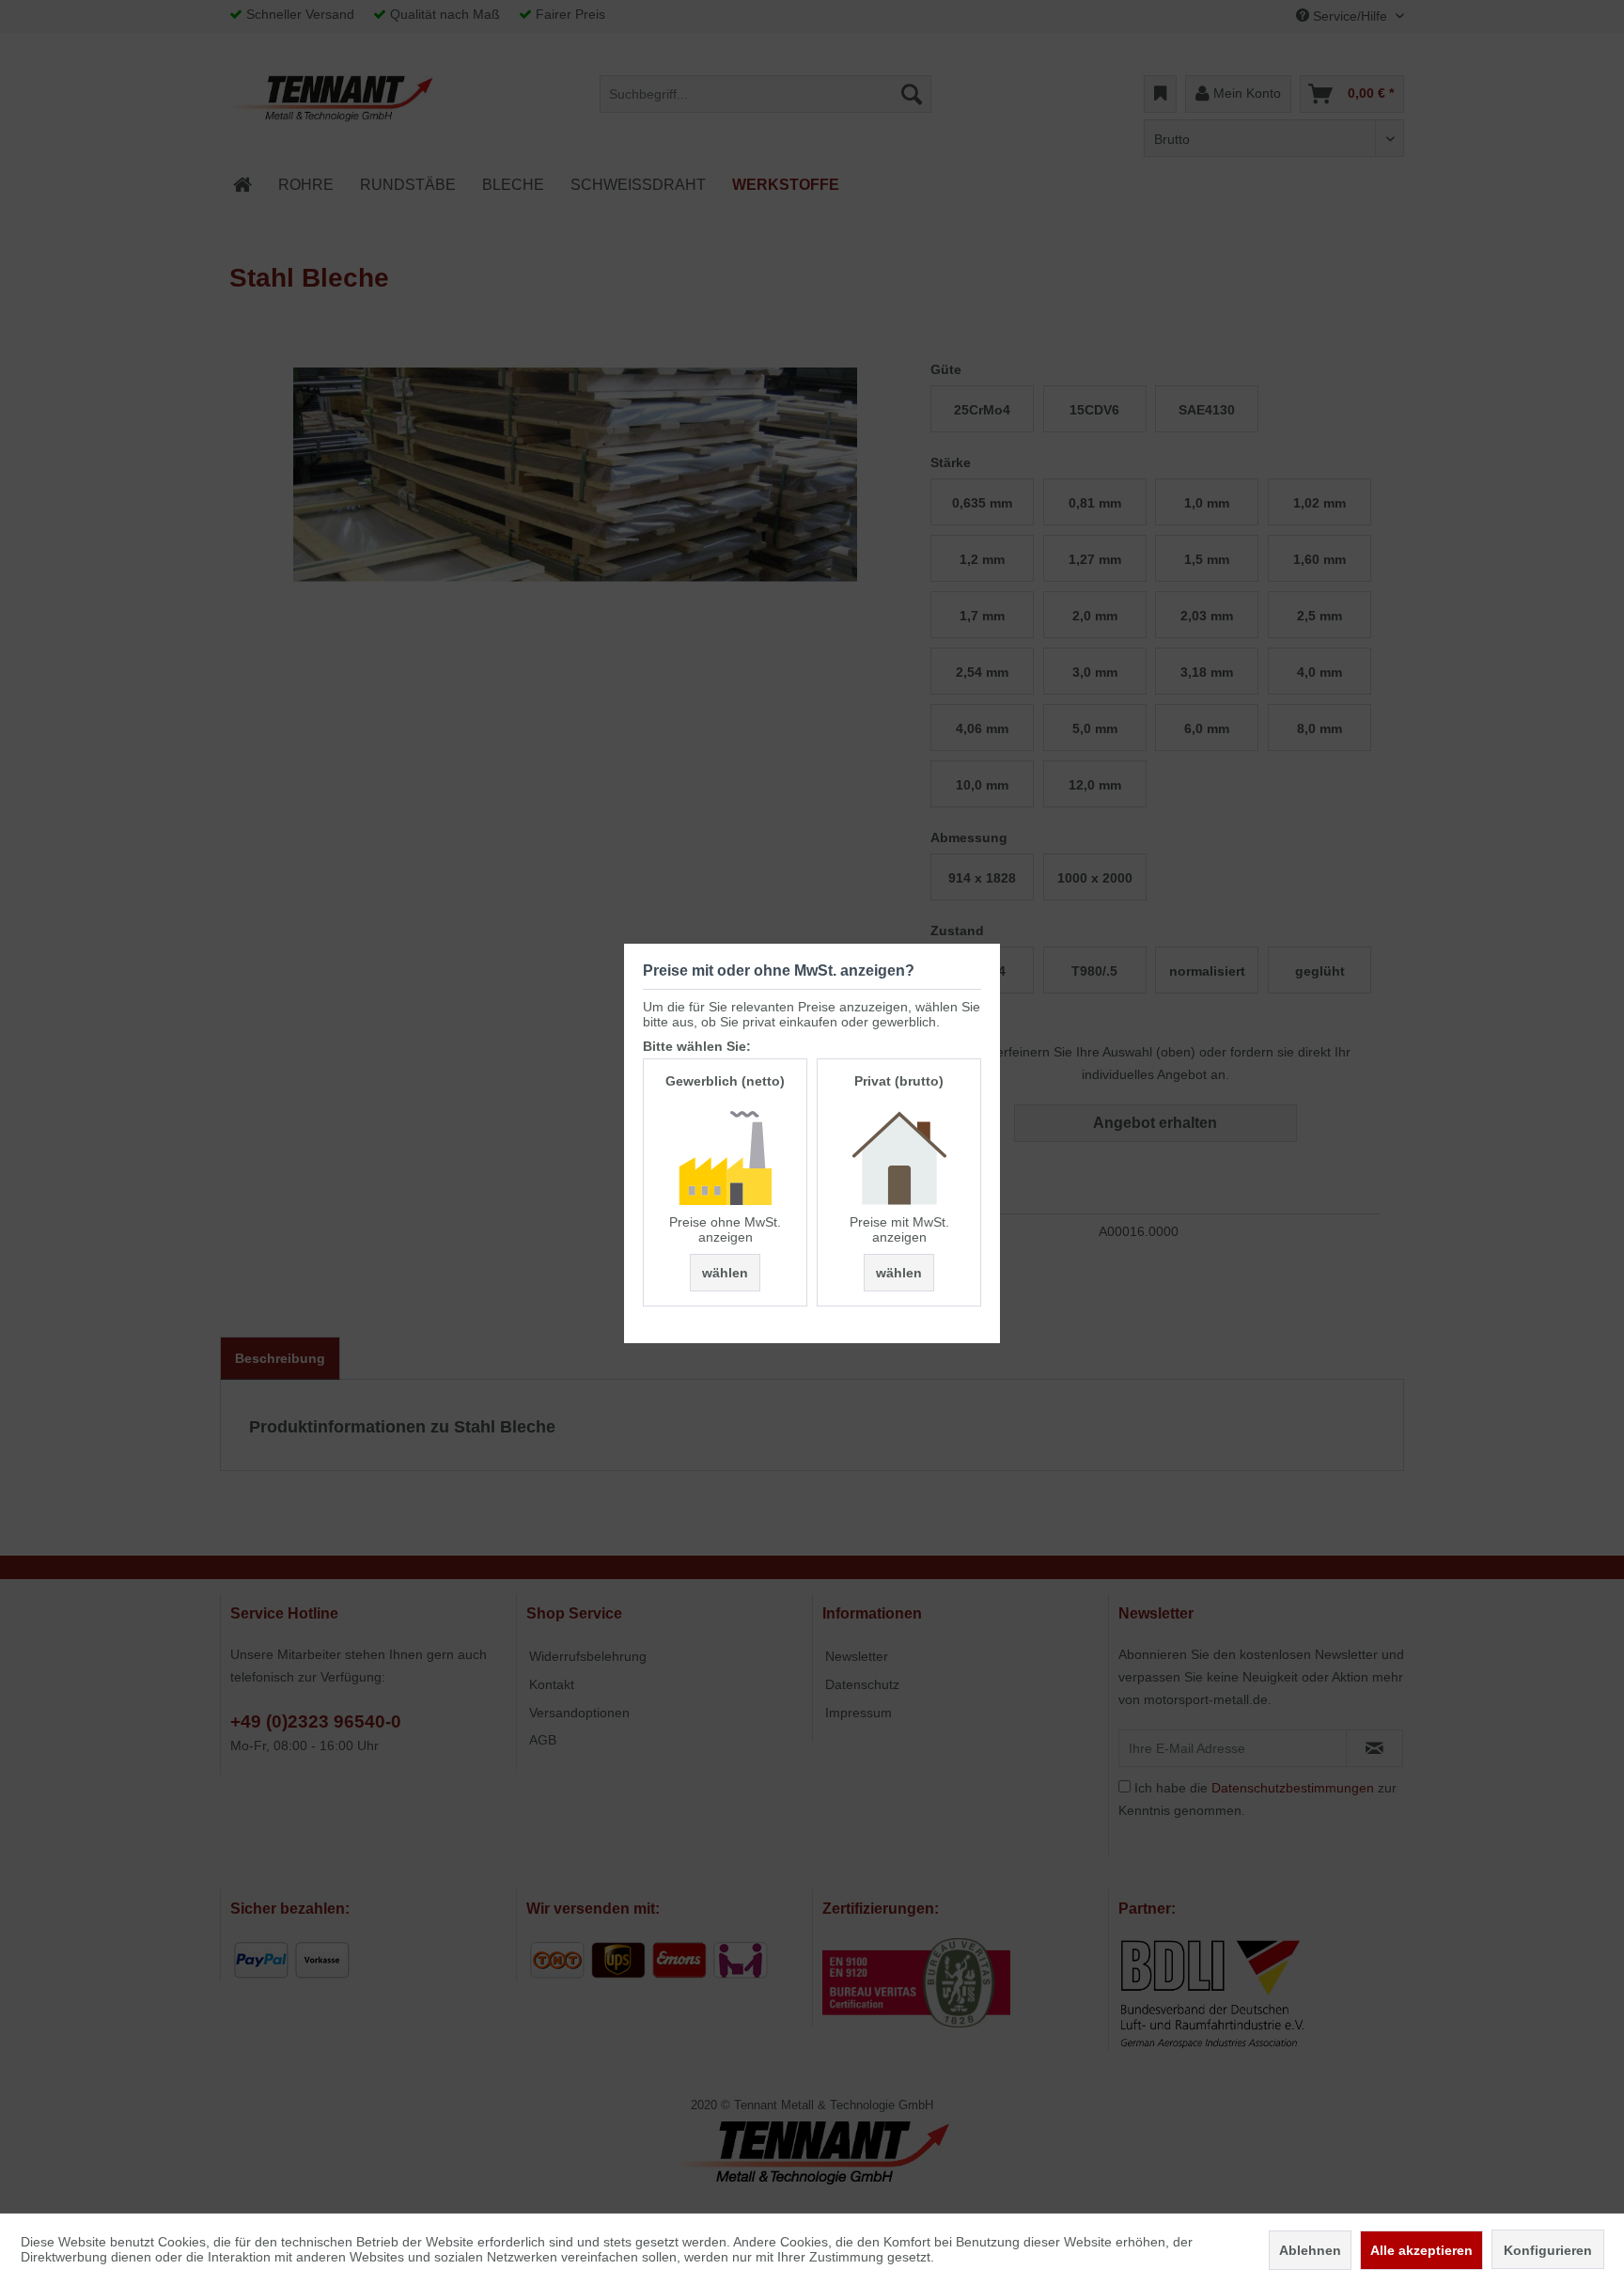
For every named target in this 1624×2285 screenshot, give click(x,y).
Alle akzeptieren (1421, 2250)
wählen (725, 1273)
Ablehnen (1310, 2250)
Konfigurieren (1548, 2250)
